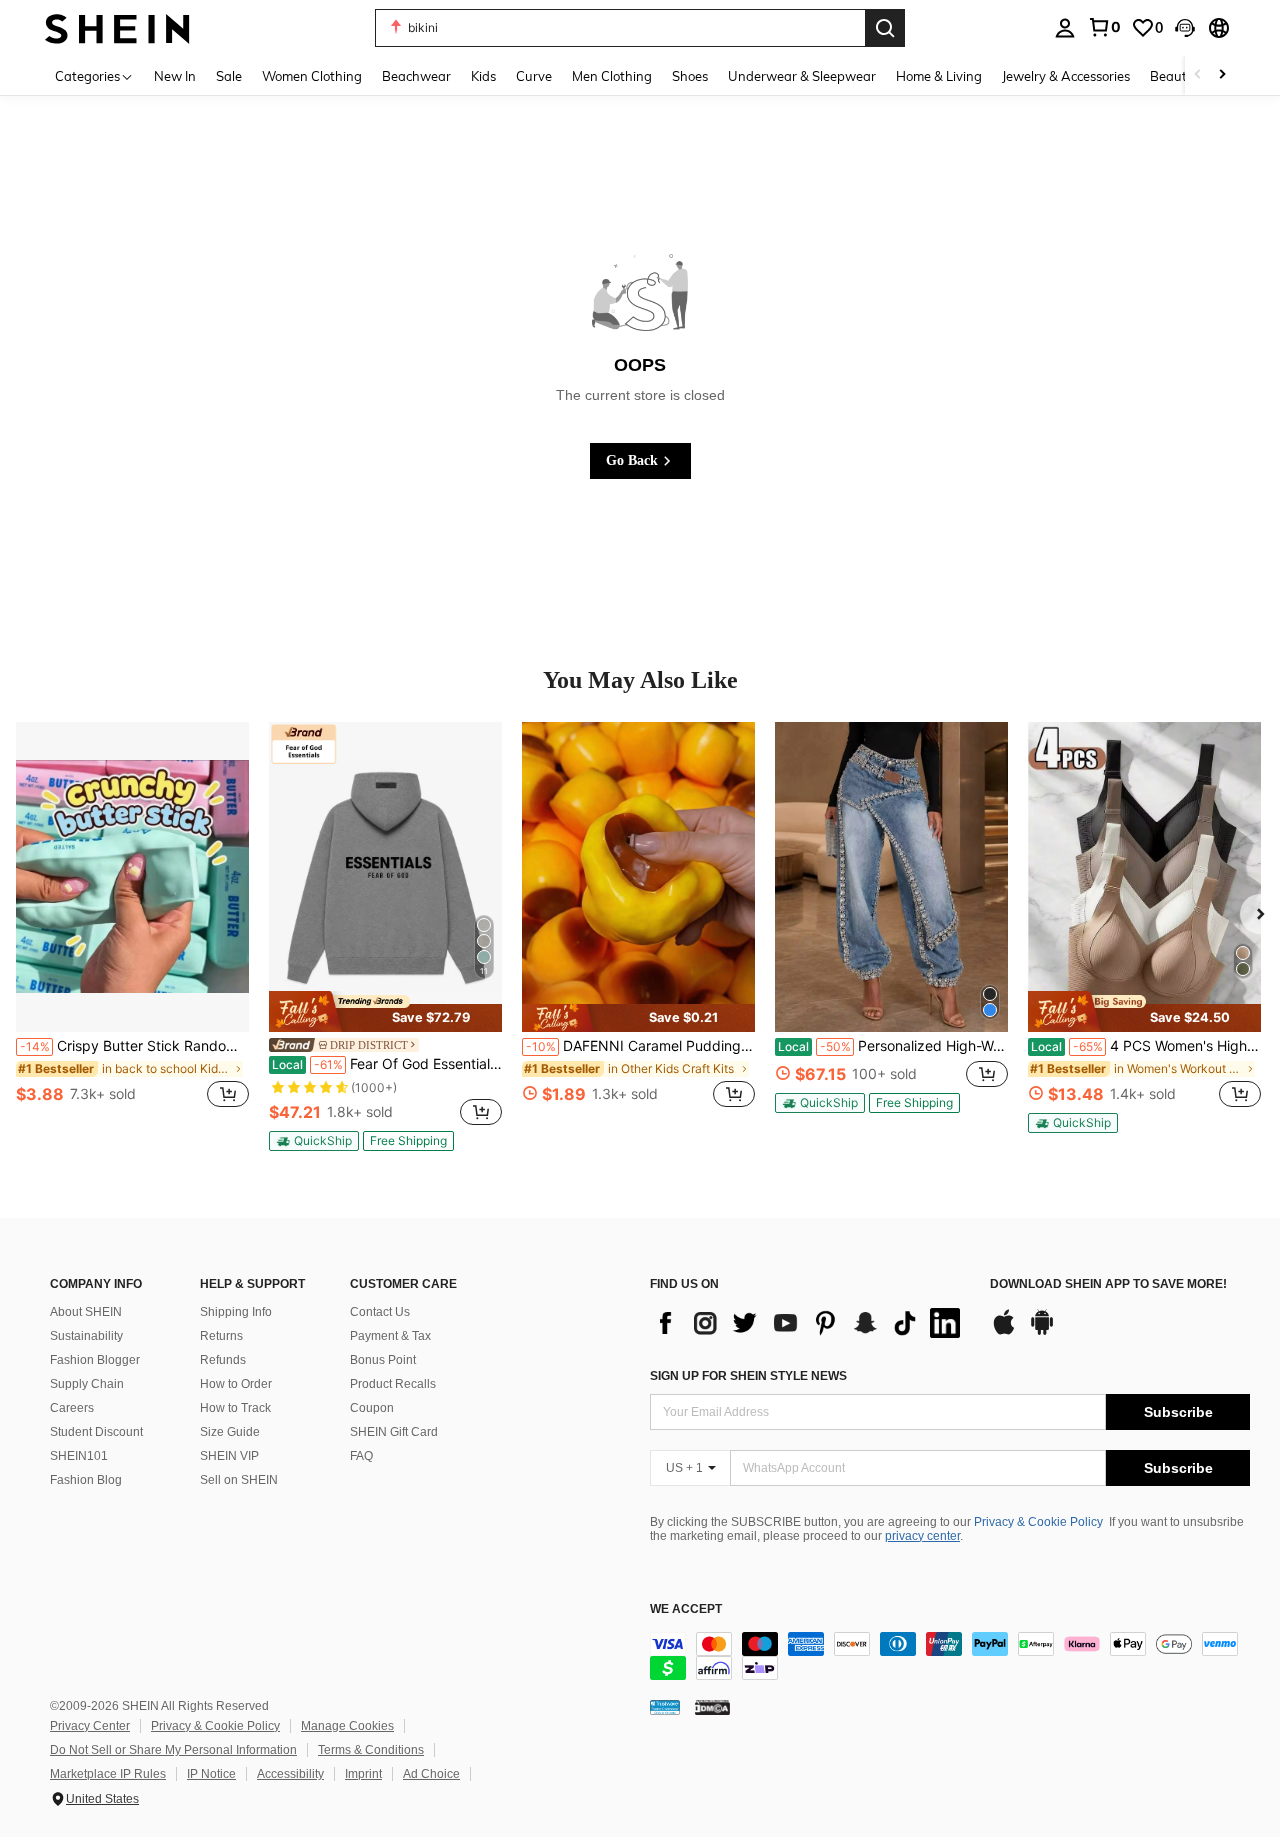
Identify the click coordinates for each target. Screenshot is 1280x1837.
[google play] (1042, 1332)
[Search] (885, 28)
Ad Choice (431, 1774)
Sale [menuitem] (229, 76)
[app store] (1004, 1332)
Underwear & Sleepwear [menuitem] (802, 76)
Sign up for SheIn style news (748, 1376)
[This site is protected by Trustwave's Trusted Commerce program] (665, 1707)
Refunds (223, 1360)
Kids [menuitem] (483, 76)
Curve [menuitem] (534, 76)
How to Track (235, 1408)
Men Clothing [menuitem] (612, 76)
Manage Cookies (347, 1726)
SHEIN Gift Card (394, 1432)
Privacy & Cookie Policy (1038, 1522)
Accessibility (290, 1774)
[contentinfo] (950, 1656)
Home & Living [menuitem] (939, 76)
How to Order (236, 1384)
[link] (1104, 27)
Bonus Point (383, 1360)
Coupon (372, 1408)
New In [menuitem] (175, 76)
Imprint (363, 1774)
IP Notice (211, 1774)
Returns (221, 1336)
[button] (1185, 28)
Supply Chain (87, 1384)
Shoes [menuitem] (690, 76)
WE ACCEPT (686, 1609)
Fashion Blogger (95, 1360)
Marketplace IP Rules (108, 1774)
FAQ (361, 1456)
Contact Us (380, 1312)
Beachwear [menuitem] (416, 76)
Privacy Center (90, 1726)
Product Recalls (393, 1384)
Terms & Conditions (371, 1750)
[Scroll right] (1222, 75)
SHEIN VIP (229, 1456)
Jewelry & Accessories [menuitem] (1066, 76)
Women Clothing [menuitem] (312, 76)
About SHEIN (86, 1312)
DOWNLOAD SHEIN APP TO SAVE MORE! (1108, 1284)
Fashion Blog (86, 1480)
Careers (72, 1408)
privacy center (922, 1536)
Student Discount (96, 1432)
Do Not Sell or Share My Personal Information (173, 1750)
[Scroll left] (1198, 75)
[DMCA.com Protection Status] (712, 1707)
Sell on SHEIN (239, 1480)
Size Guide (230, 1432)
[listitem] (132, 926)
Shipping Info (236, 1312)
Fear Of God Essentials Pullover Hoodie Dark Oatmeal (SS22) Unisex (387, 1064)
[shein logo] (117, 27)
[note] (385, 1011)
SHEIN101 (79, 1456)
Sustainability (86, 1336)
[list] (810, 1323)
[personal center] (1065, 28)
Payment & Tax (390, 1336)
